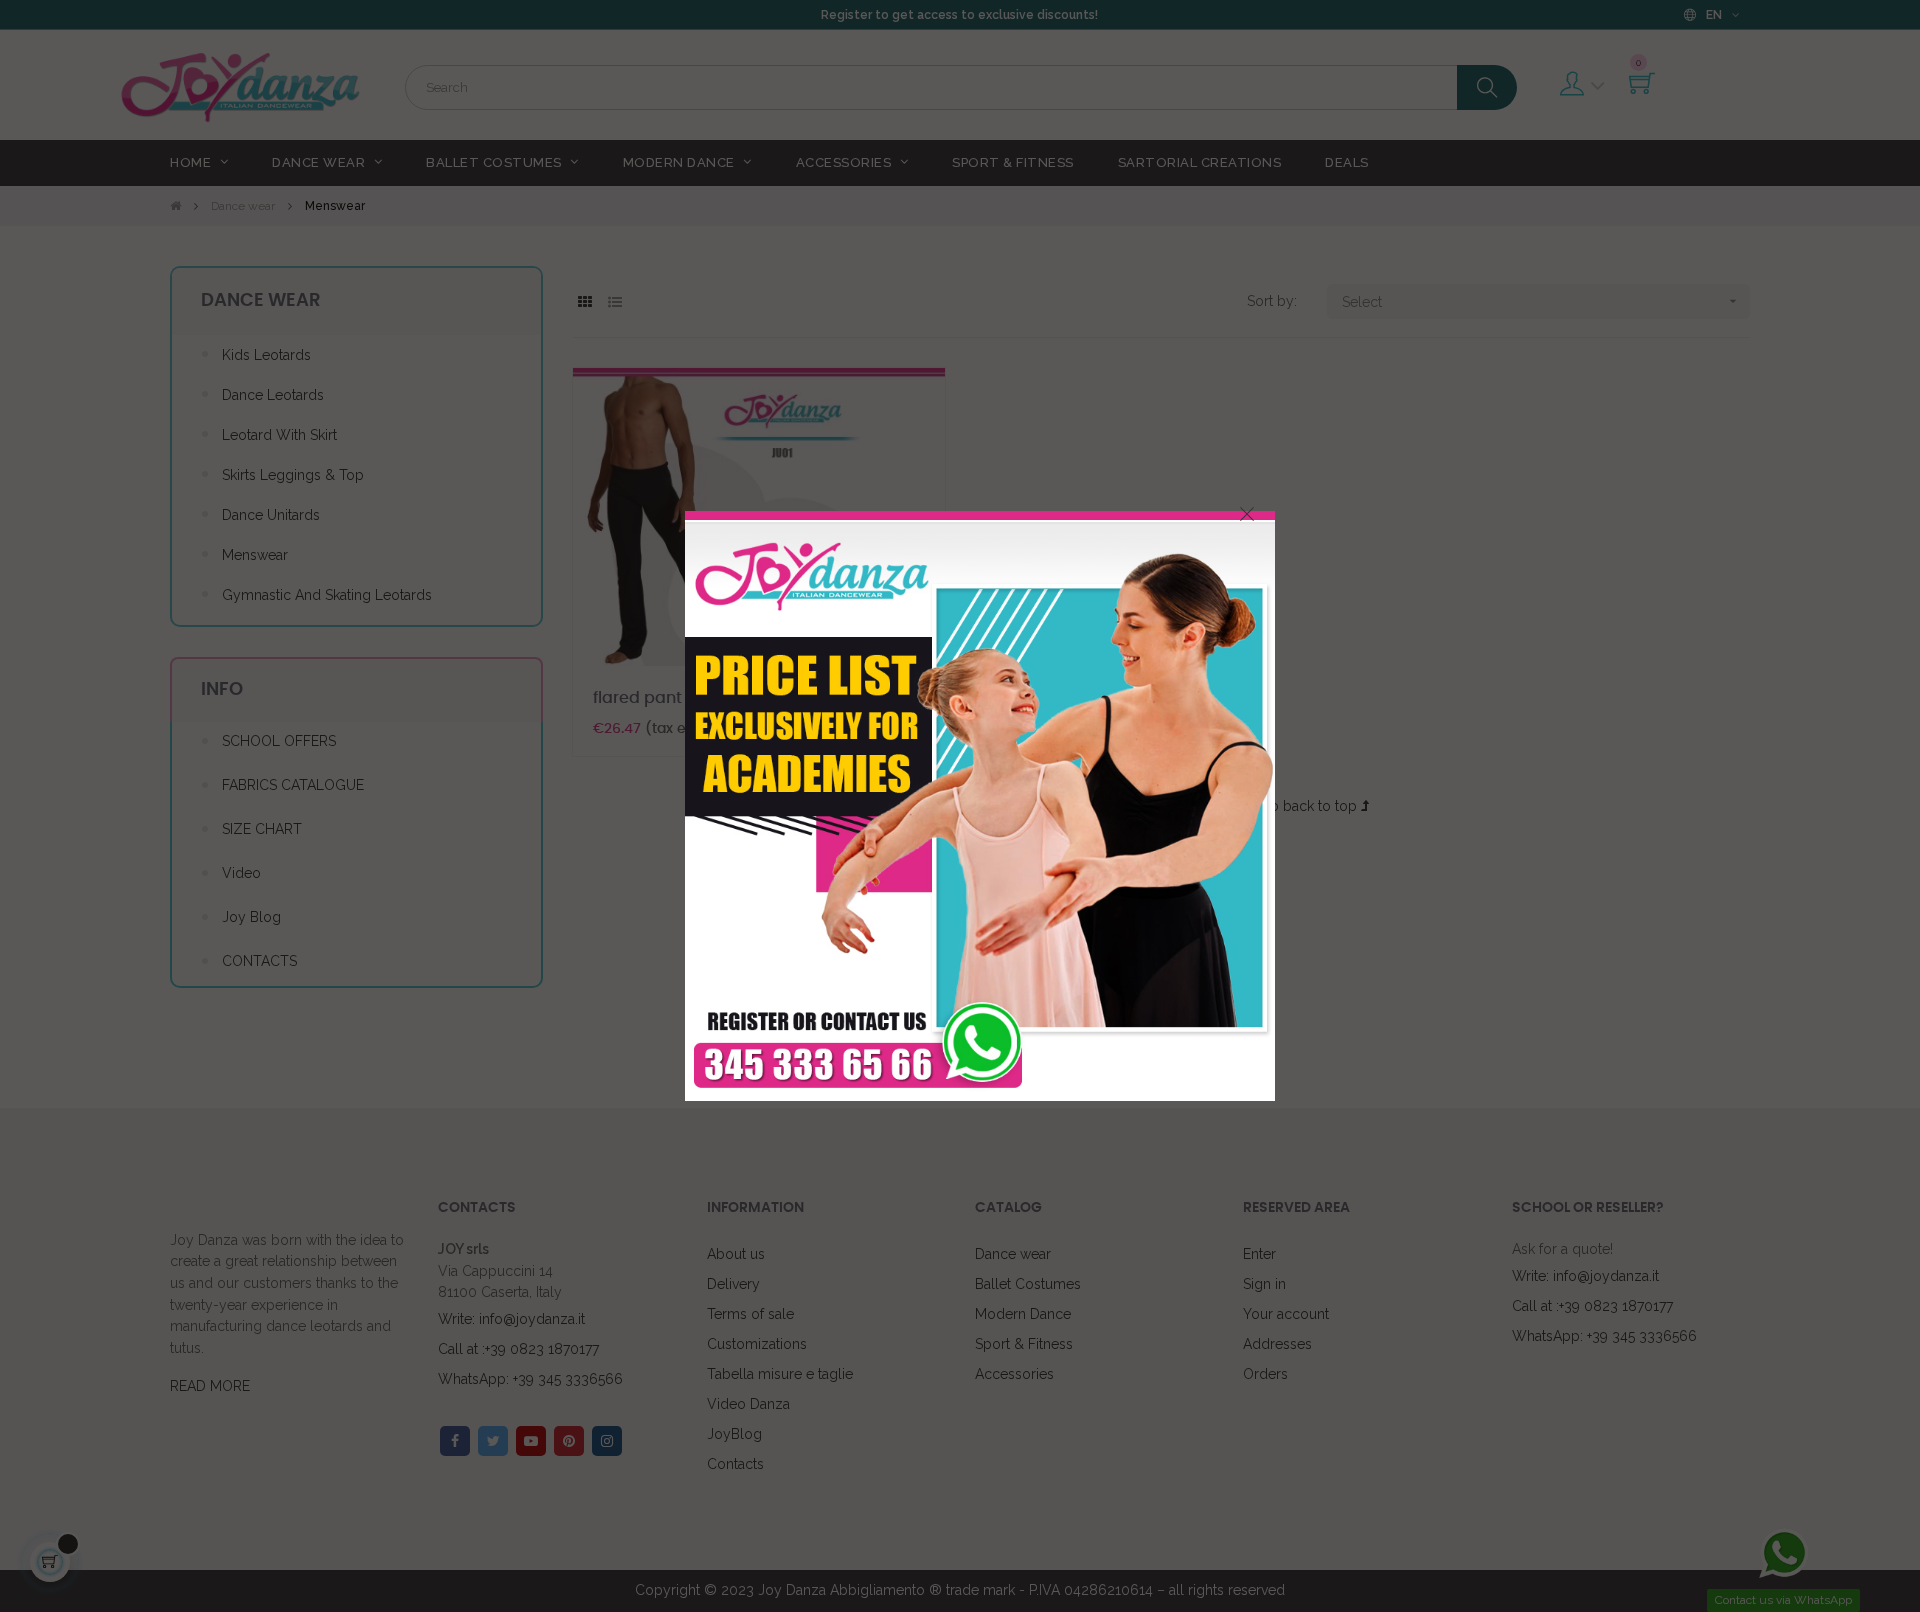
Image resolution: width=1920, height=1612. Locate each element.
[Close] (1247, 514)
